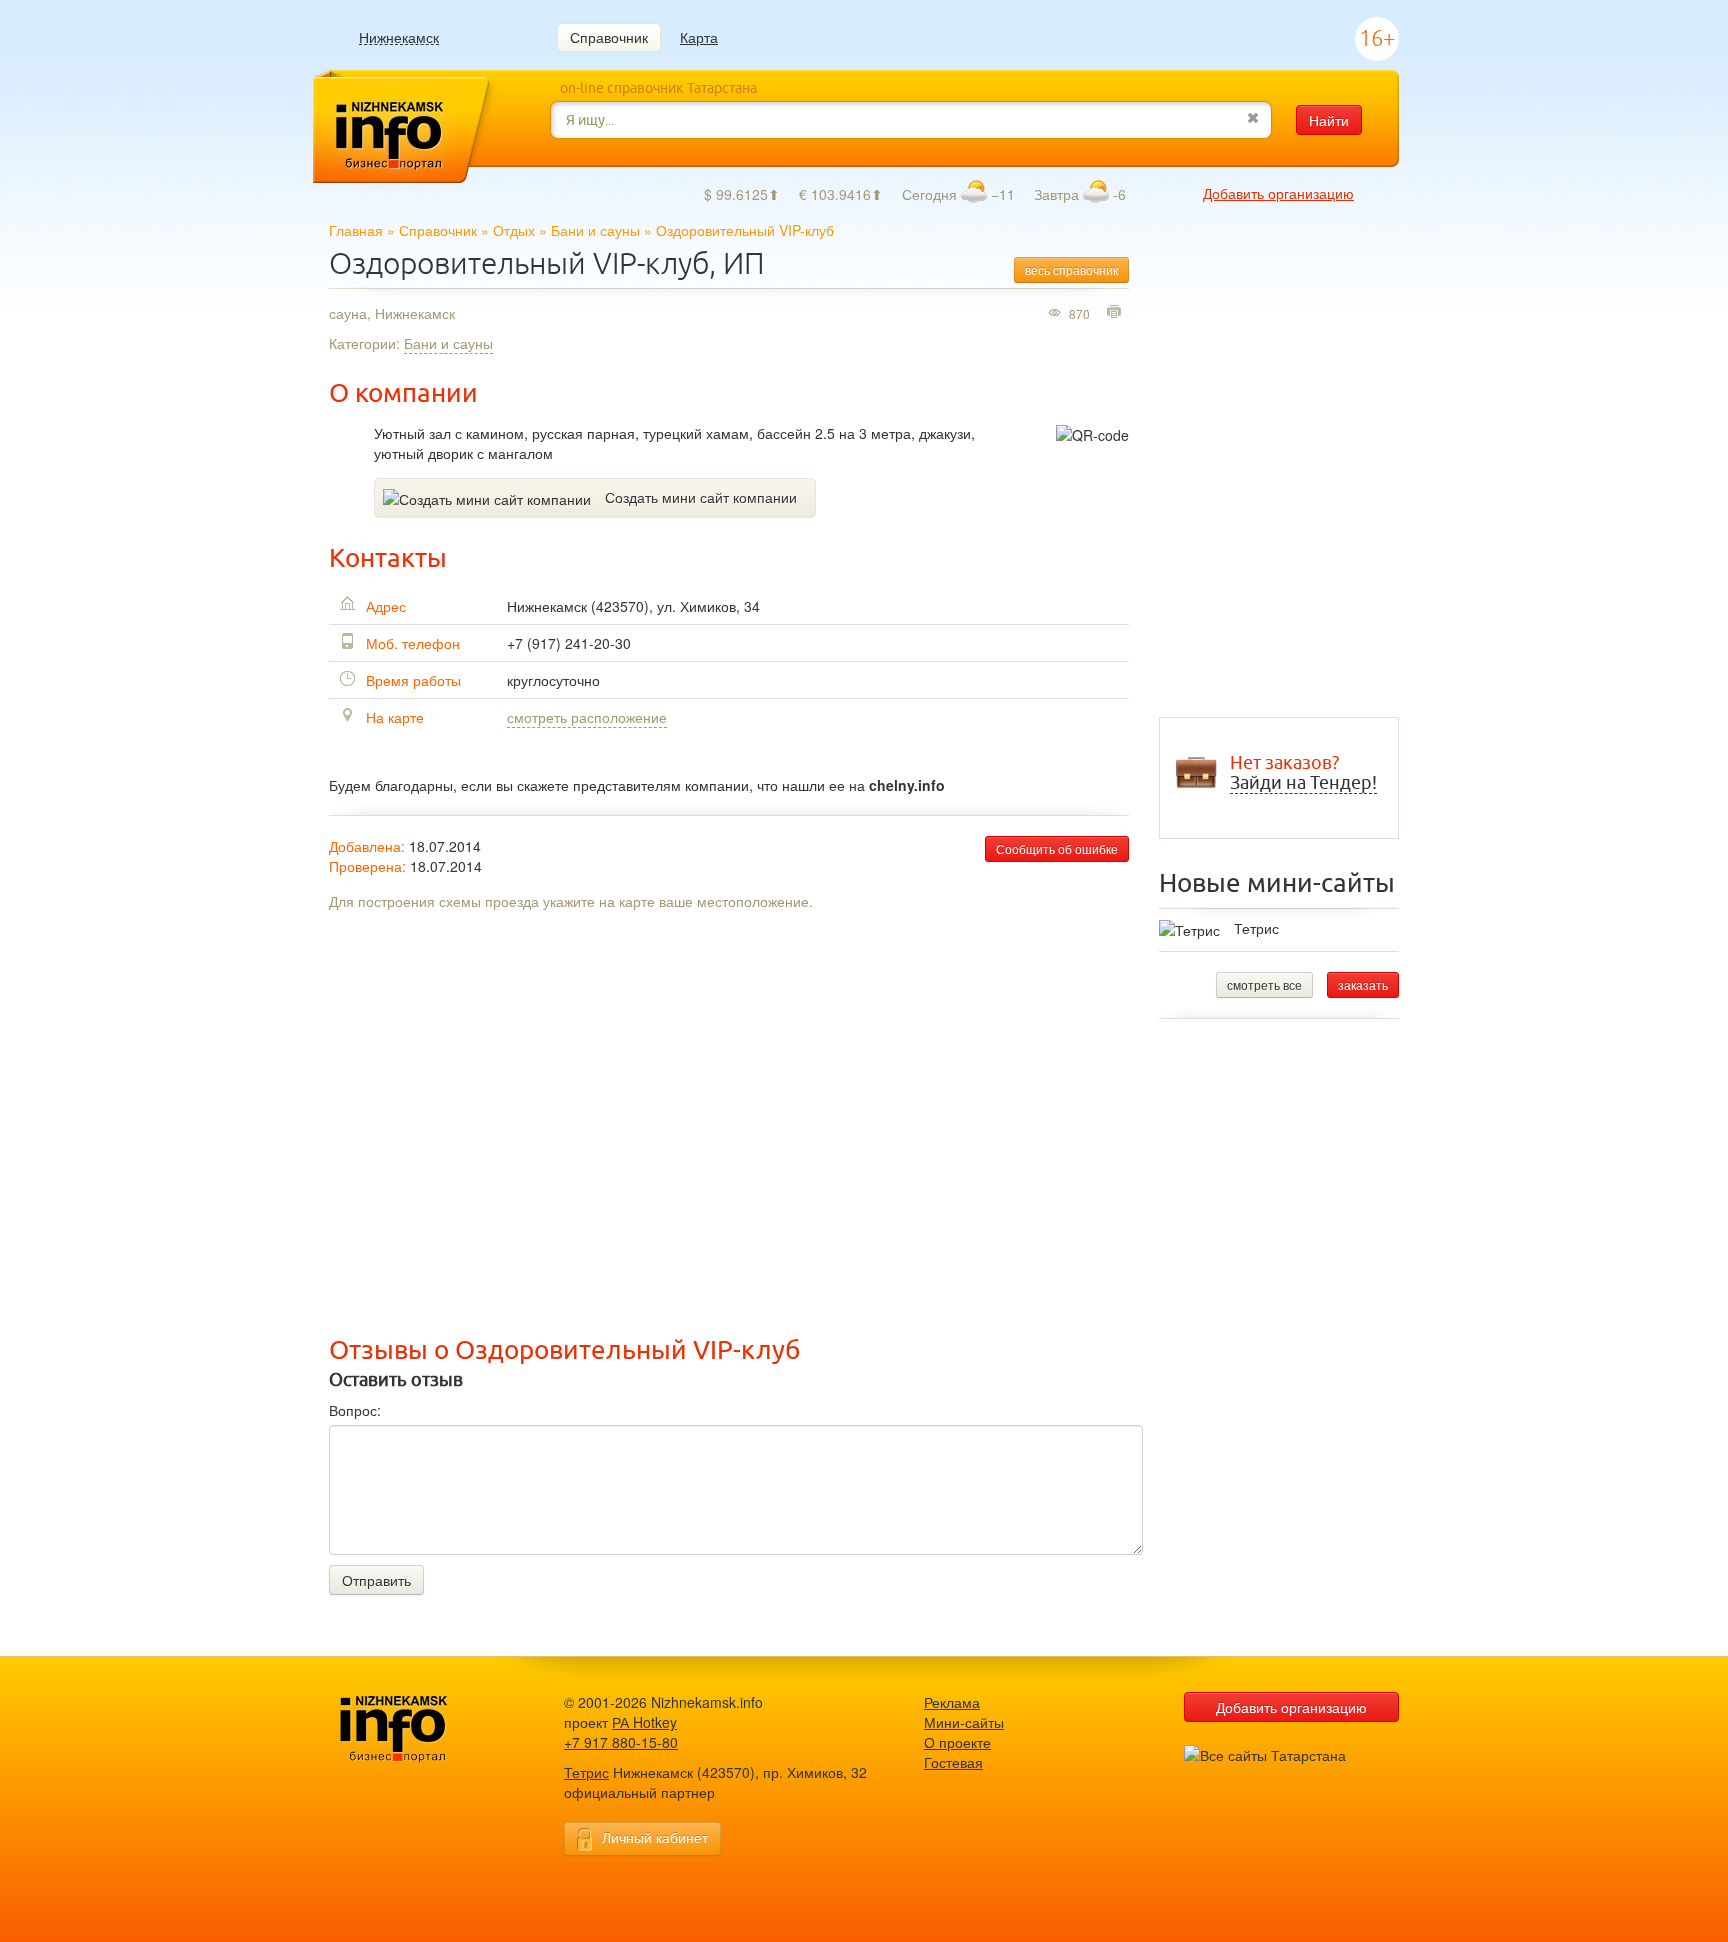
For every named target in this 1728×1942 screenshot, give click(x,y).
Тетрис (1256, 928)
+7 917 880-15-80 (621, 1742)
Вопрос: (355, 1410)
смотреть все (1264, 984)
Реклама (952, 1702)
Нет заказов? (1303, 773)
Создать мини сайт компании (701, 497)
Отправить (376, 1580)
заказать (1363, 984)
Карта (699, 37)
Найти (1329, 120)
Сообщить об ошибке (1057, 848)
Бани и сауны (595, 230)
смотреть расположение (587, 717)
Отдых (514, 230)
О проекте (957, 1742)
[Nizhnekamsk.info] (424, 1729)
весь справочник (1071, 269)
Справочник (609, 37)
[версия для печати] (1116, 313)
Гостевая (953, 1762)
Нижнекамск (399, 37)
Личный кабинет (655, 1837)
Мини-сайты (964, 1722)
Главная (356, 230)
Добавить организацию (1278, 193)
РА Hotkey (644, 1722)
